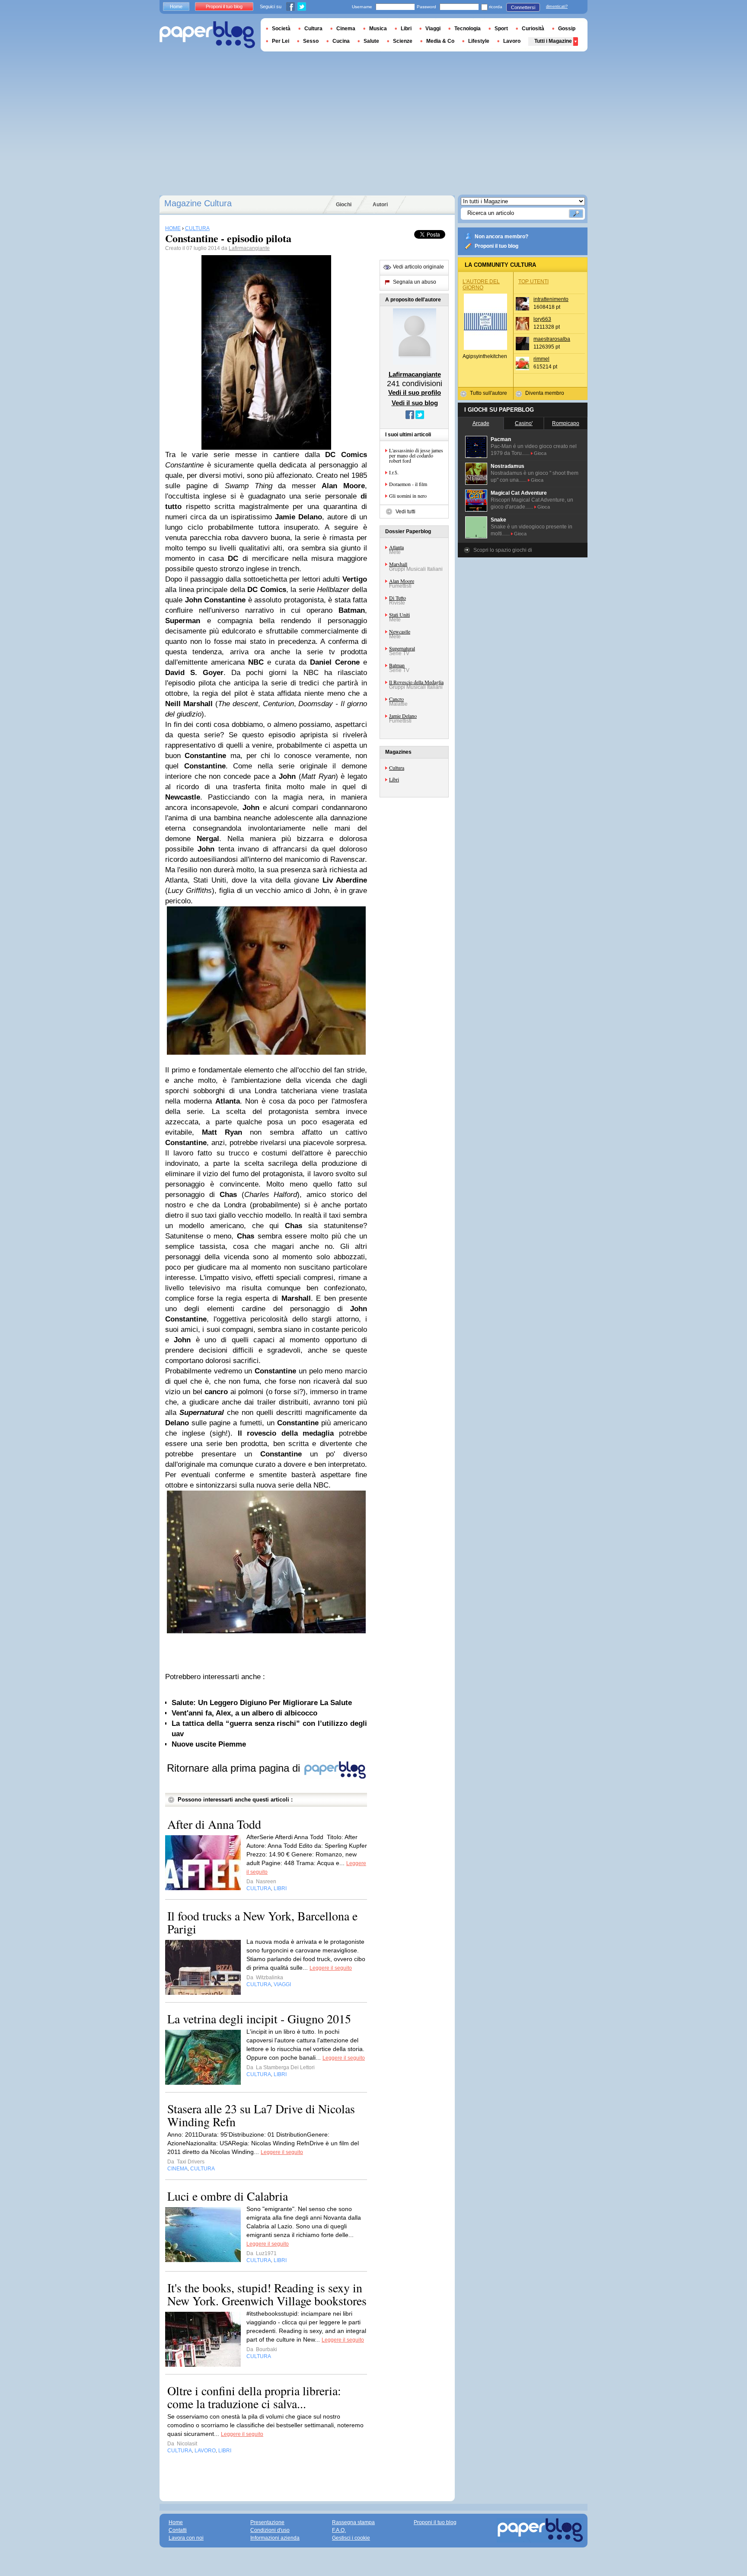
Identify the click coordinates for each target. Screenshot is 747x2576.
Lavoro (512, 41)
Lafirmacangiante (249, 248)
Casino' (524, 423)
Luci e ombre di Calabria (228, 2196)
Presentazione (267, 2522)
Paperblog (207, 35)
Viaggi (433, 29)
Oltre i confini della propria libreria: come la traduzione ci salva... (254, 2397)
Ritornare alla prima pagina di (235, 1768)
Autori (380, 205)
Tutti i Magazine (553, 41)
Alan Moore (402, 581)
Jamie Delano (403, 716)
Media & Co (440, 41)
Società (281, 29)
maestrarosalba (552, 339)
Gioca (540, 453)
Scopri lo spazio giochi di (503, 550)
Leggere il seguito (331, 1968)
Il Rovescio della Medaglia (416, 682)
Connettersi (523, 7)
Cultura (397, 768)
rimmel (541, 359)
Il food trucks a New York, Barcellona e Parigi (262, 1922)
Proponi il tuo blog (496, 246)
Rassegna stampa (353, 2522)
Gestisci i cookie (351, 2538)
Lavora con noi (186, 2538)
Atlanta (396, 547)
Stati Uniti (399, 614)
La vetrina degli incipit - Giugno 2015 (259, 2019)
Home (176, 6)
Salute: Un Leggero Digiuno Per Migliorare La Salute (262, 1703)
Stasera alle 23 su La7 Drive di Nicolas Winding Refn (261, 2115)
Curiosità (533, 29)
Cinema (346, 29)
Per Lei (281, 41)
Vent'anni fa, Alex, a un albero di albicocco (244, 1713)
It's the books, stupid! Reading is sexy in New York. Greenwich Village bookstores (267, 2294)
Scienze (403, 41)
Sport (501, 29)
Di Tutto (397, 598)
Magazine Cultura (198, 203)
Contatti (178, 2530)
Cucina (341, 41)
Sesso (311, 41)
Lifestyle (479, 41)
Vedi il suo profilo (415, 392)
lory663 (542, 319)
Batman (397, 665)
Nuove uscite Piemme (209, 1744)
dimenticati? (557, 6)
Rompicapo (566, 423)
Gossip (567, 29)
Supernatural (402, 648)
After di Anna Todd (214, 1824)
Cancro (396, 699)
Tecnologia (468, 29)
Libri (394, 779)
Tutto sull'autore (488, 393)
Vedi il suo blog (415, 403)
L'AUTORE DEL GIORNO (481, 285)
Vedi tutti (405, 512)
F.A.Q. (339, 2530)
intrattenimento (551, 299)
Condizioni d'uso (270, 2530)
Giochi (344, 205)
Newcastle (400, 631)
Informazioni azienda (275, 2538)
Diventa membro (545, 393)
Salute (371, 41)
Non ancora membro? (501, 237)
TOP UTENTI (533, 282)
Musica (378, 29)
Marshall (398, 564)
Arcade (481, 423)
